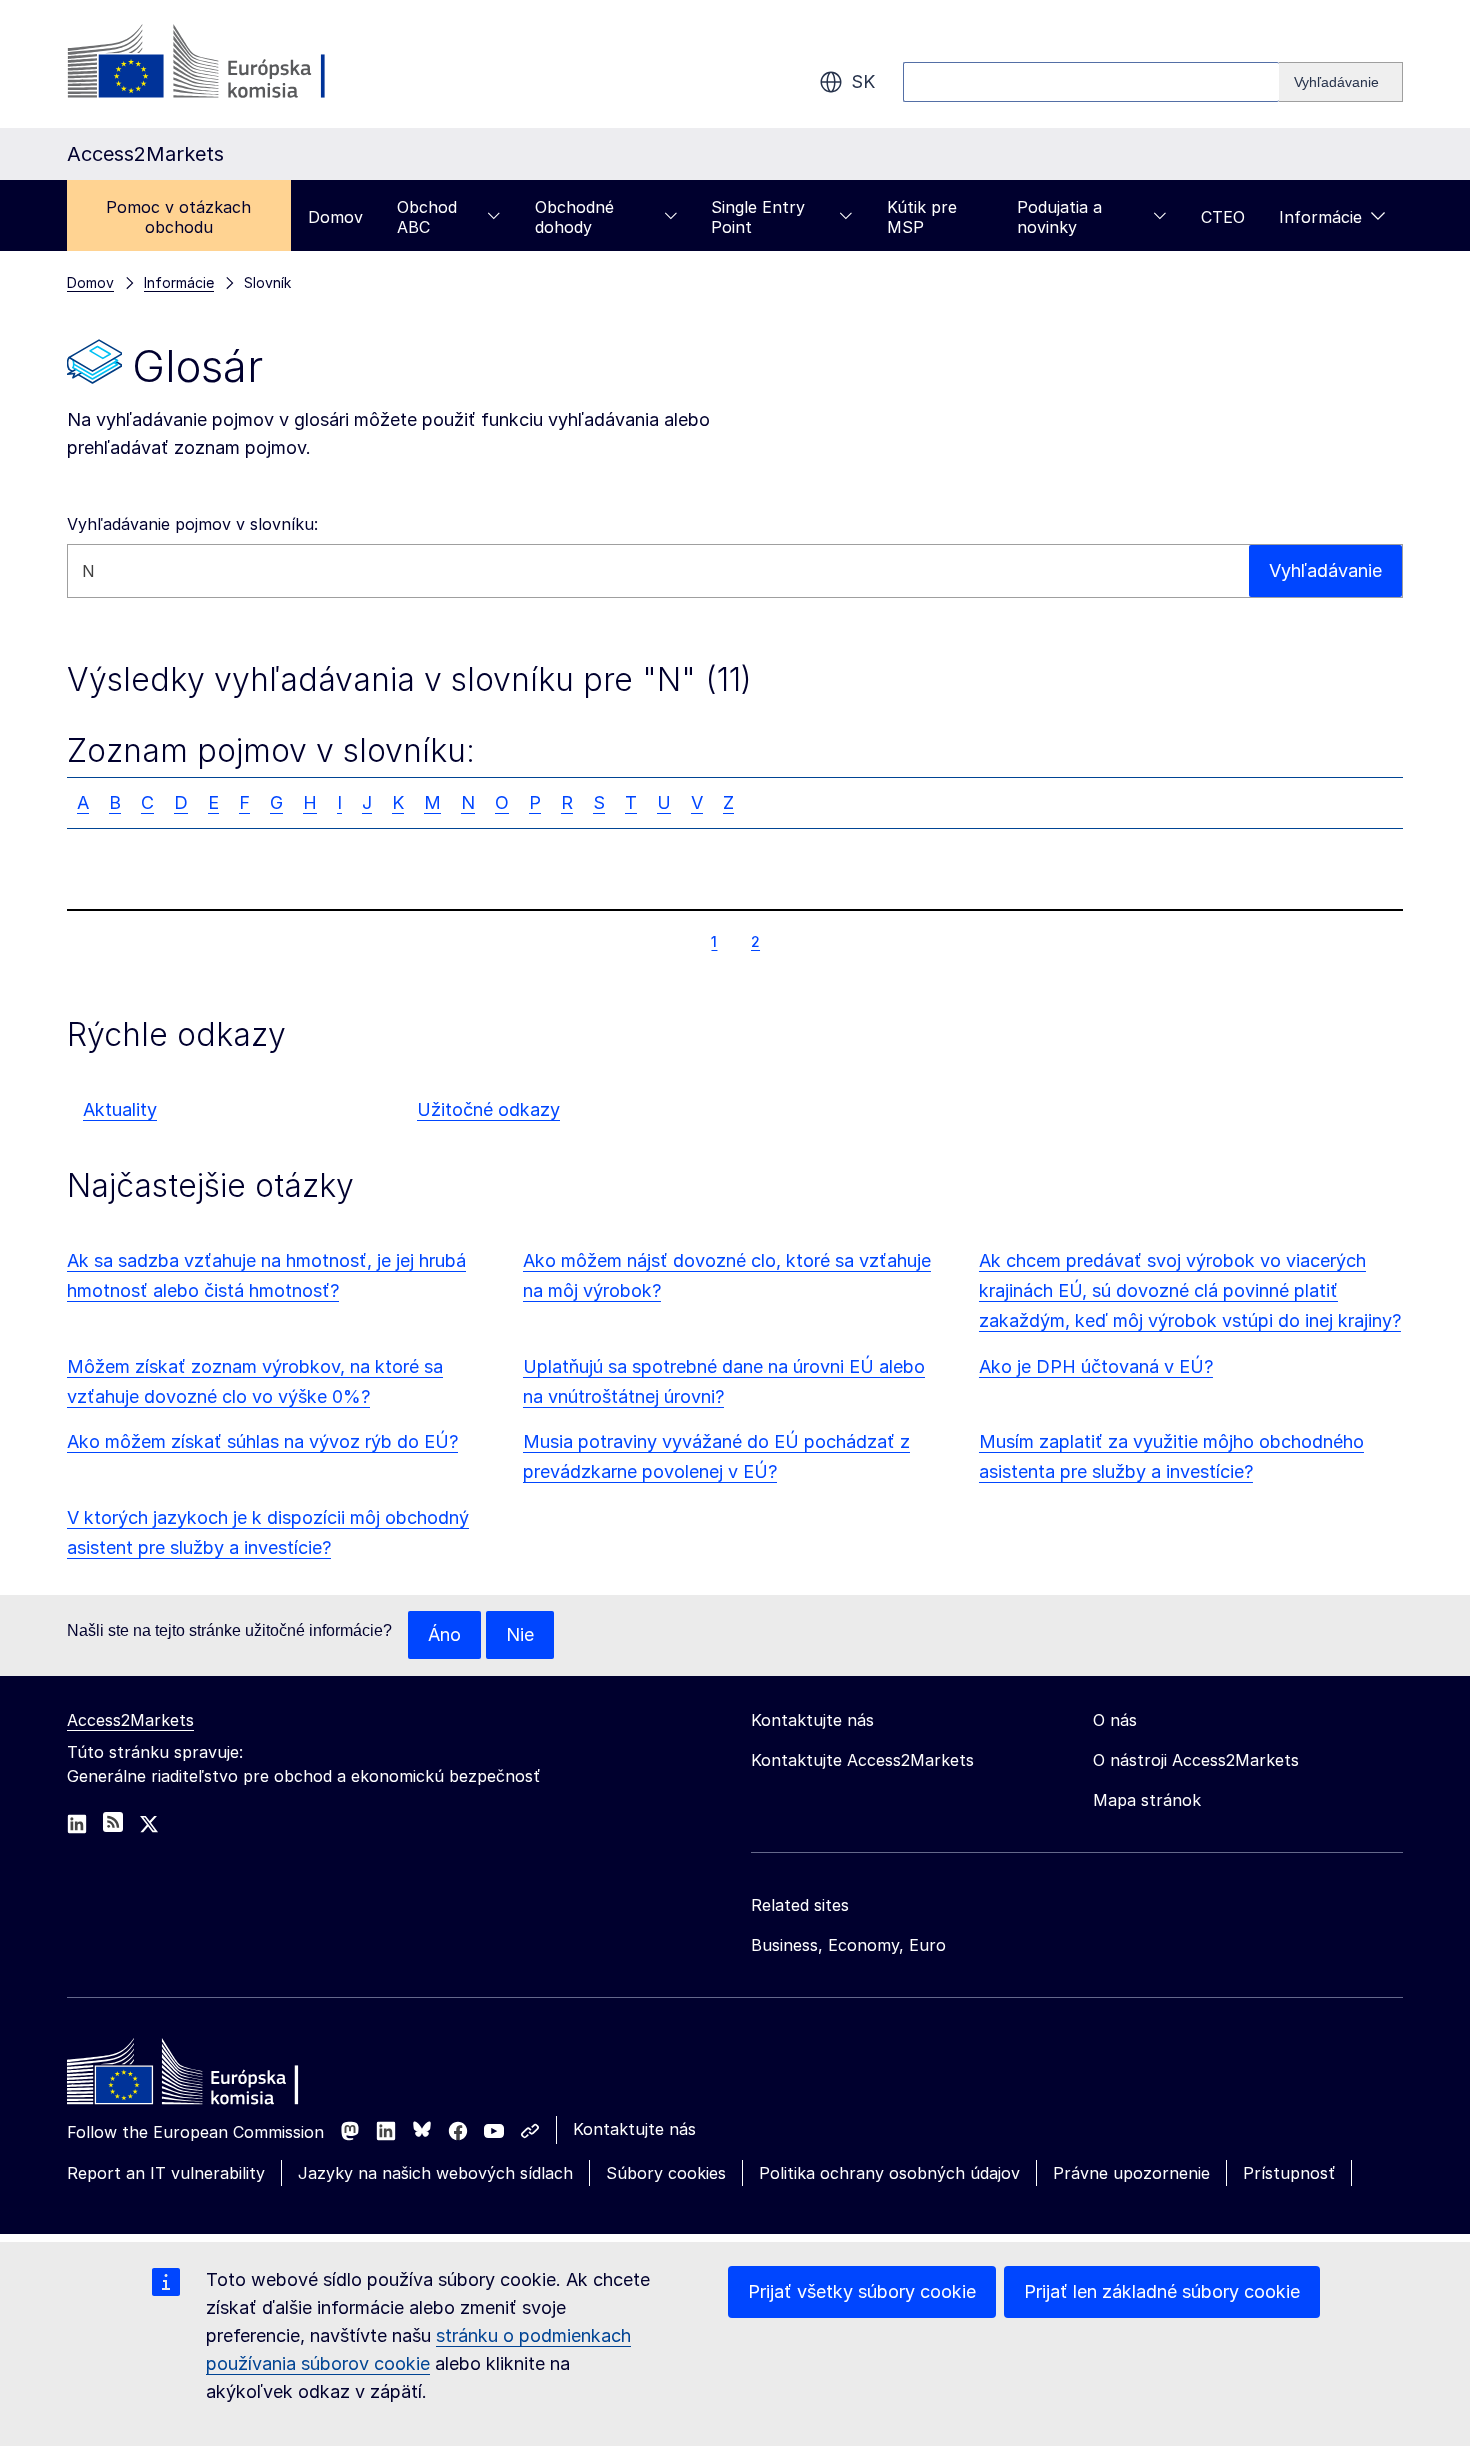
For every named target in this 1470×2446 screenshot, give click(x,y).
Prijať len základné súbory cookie (1162, 2291)
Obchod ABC (427, 217)
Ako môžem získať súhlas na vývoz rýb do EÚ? (262, 1441)
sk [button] (863, 81)
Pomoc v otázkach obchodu (178, 217)
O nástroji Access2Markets (1196, 1760)
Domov (335, 217)
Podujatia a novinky (1059, 217)
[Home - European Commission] (212, 2077)
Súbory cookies (666, 2173)
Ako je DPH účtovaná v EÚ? (1096, 1366)
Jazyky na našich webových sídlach (435, 2173)
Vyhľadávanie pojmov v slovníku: (192, 524)
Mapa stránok (1147, 1800)
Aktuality (120, 1109)
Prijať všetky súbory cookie (862, 2291)
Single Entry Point (758, 217)
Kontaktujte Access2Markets (862, 1760)
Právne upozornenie (1131, 2173)
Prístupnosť (1289, 2173)
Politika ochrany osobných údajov (889, 2173)
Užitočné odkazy (488, 1109)
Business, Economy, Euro (848, 1945)
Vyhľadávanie (1325, 570)
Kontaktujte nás (634, 2129)
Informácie (1320, 217)
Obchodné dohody (574, 217)
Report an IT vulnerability (166, 2173)
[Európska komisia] (228, 64)
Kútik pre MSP (922, 217)
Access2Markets (130, 1720)
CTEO (1223, 217)
